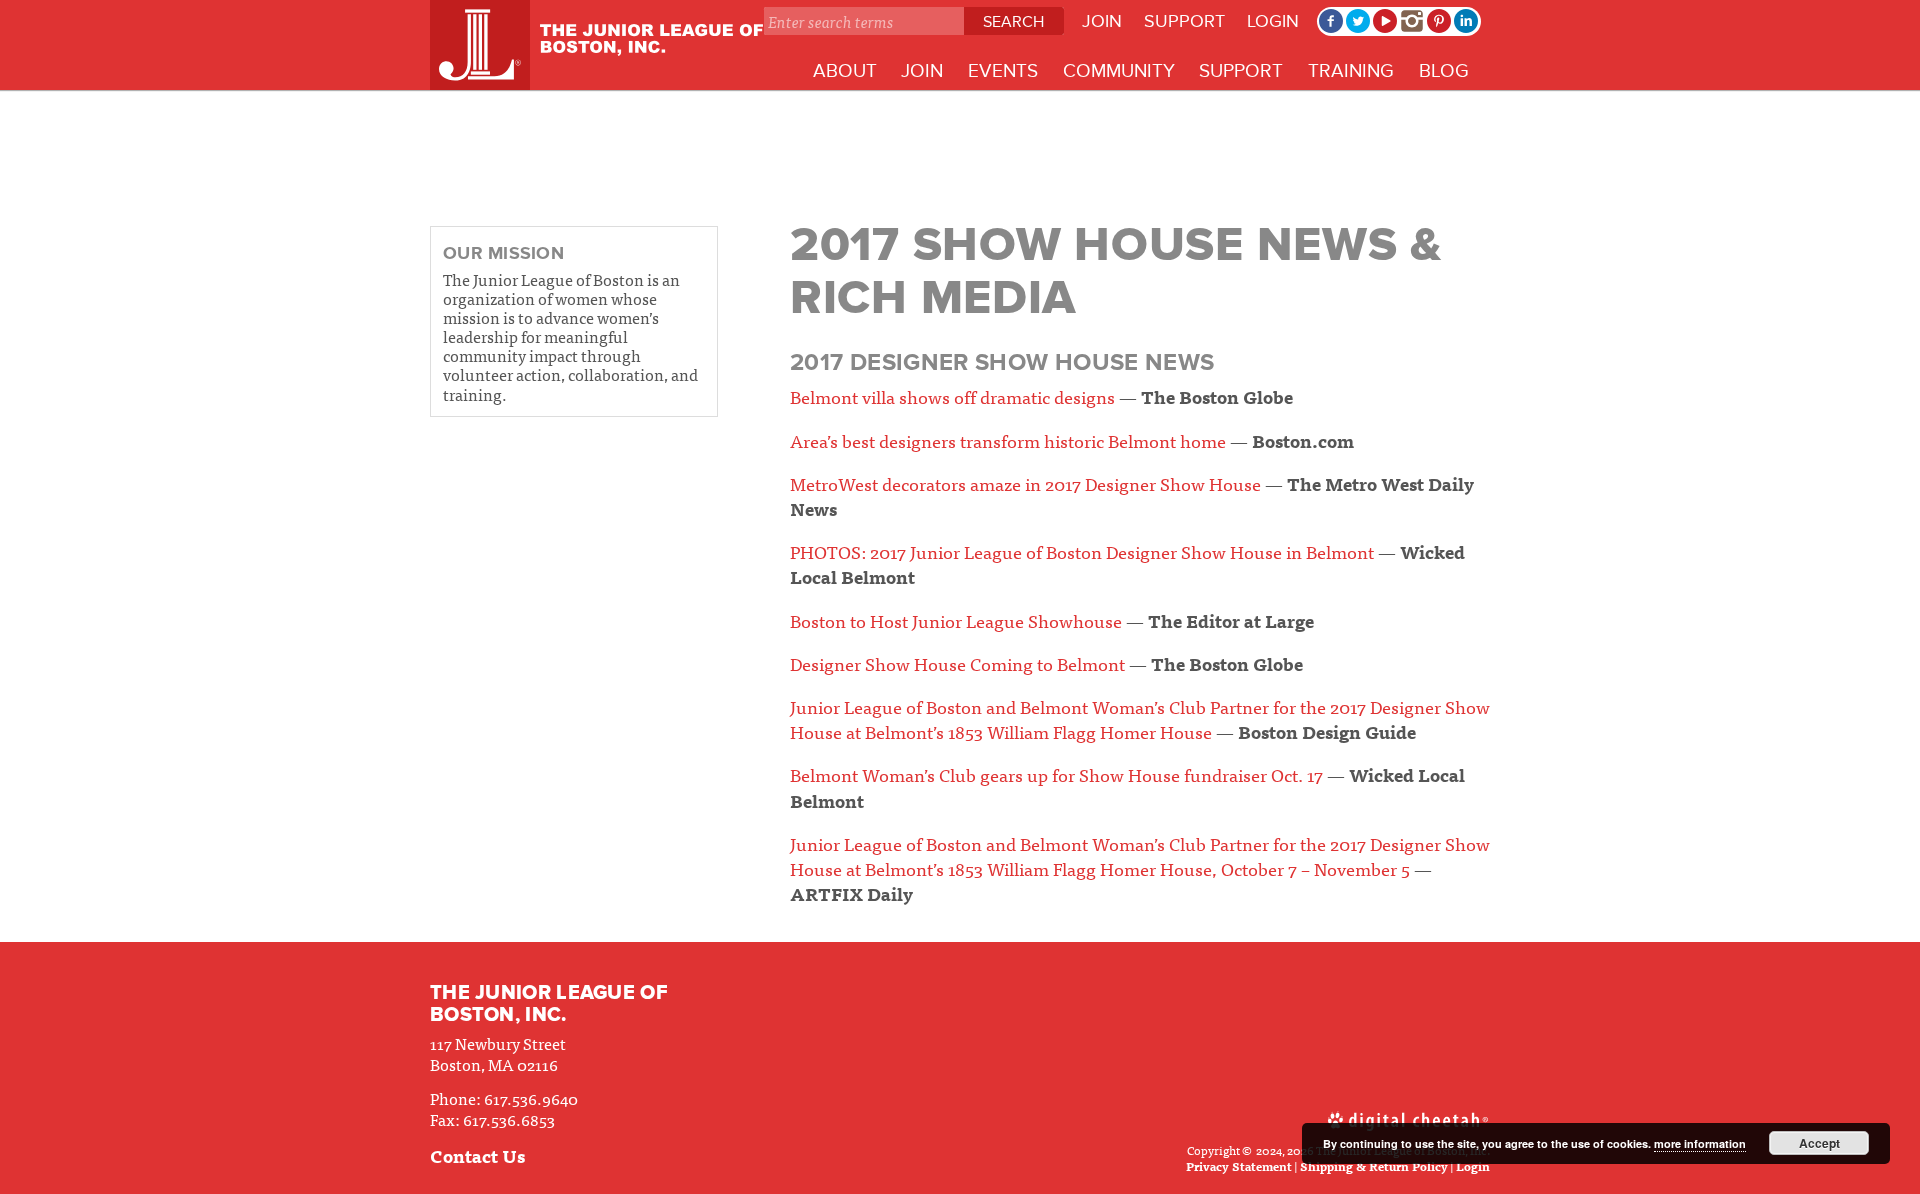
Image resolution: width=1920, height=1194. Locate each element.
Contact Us (477, 1155)
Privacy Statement (1239, 1166)
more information (1700, 1143)
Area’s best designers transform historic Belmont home (1008, 440)
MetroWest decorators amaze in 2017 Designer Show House (1025, 483)
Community (1119, 71)
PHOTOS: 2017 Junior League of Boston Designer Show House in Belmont (1082, 551)
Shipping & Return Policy (1374, 1166)
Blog (1444, 71)
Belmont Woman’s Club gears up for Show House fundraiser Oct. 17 (1056, 774)
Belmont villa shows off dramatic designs (952, 396)
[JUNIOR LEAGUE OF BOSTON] (596, 45)
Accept (1819, 1143)
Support (1184, 21)
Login (1273, 21)
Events (1003, 71)
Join (1102, 21)
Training (1351, 71)
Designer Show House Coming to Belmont (957, 663)
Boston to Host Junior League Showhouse (956, 620)
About (845, 71)
